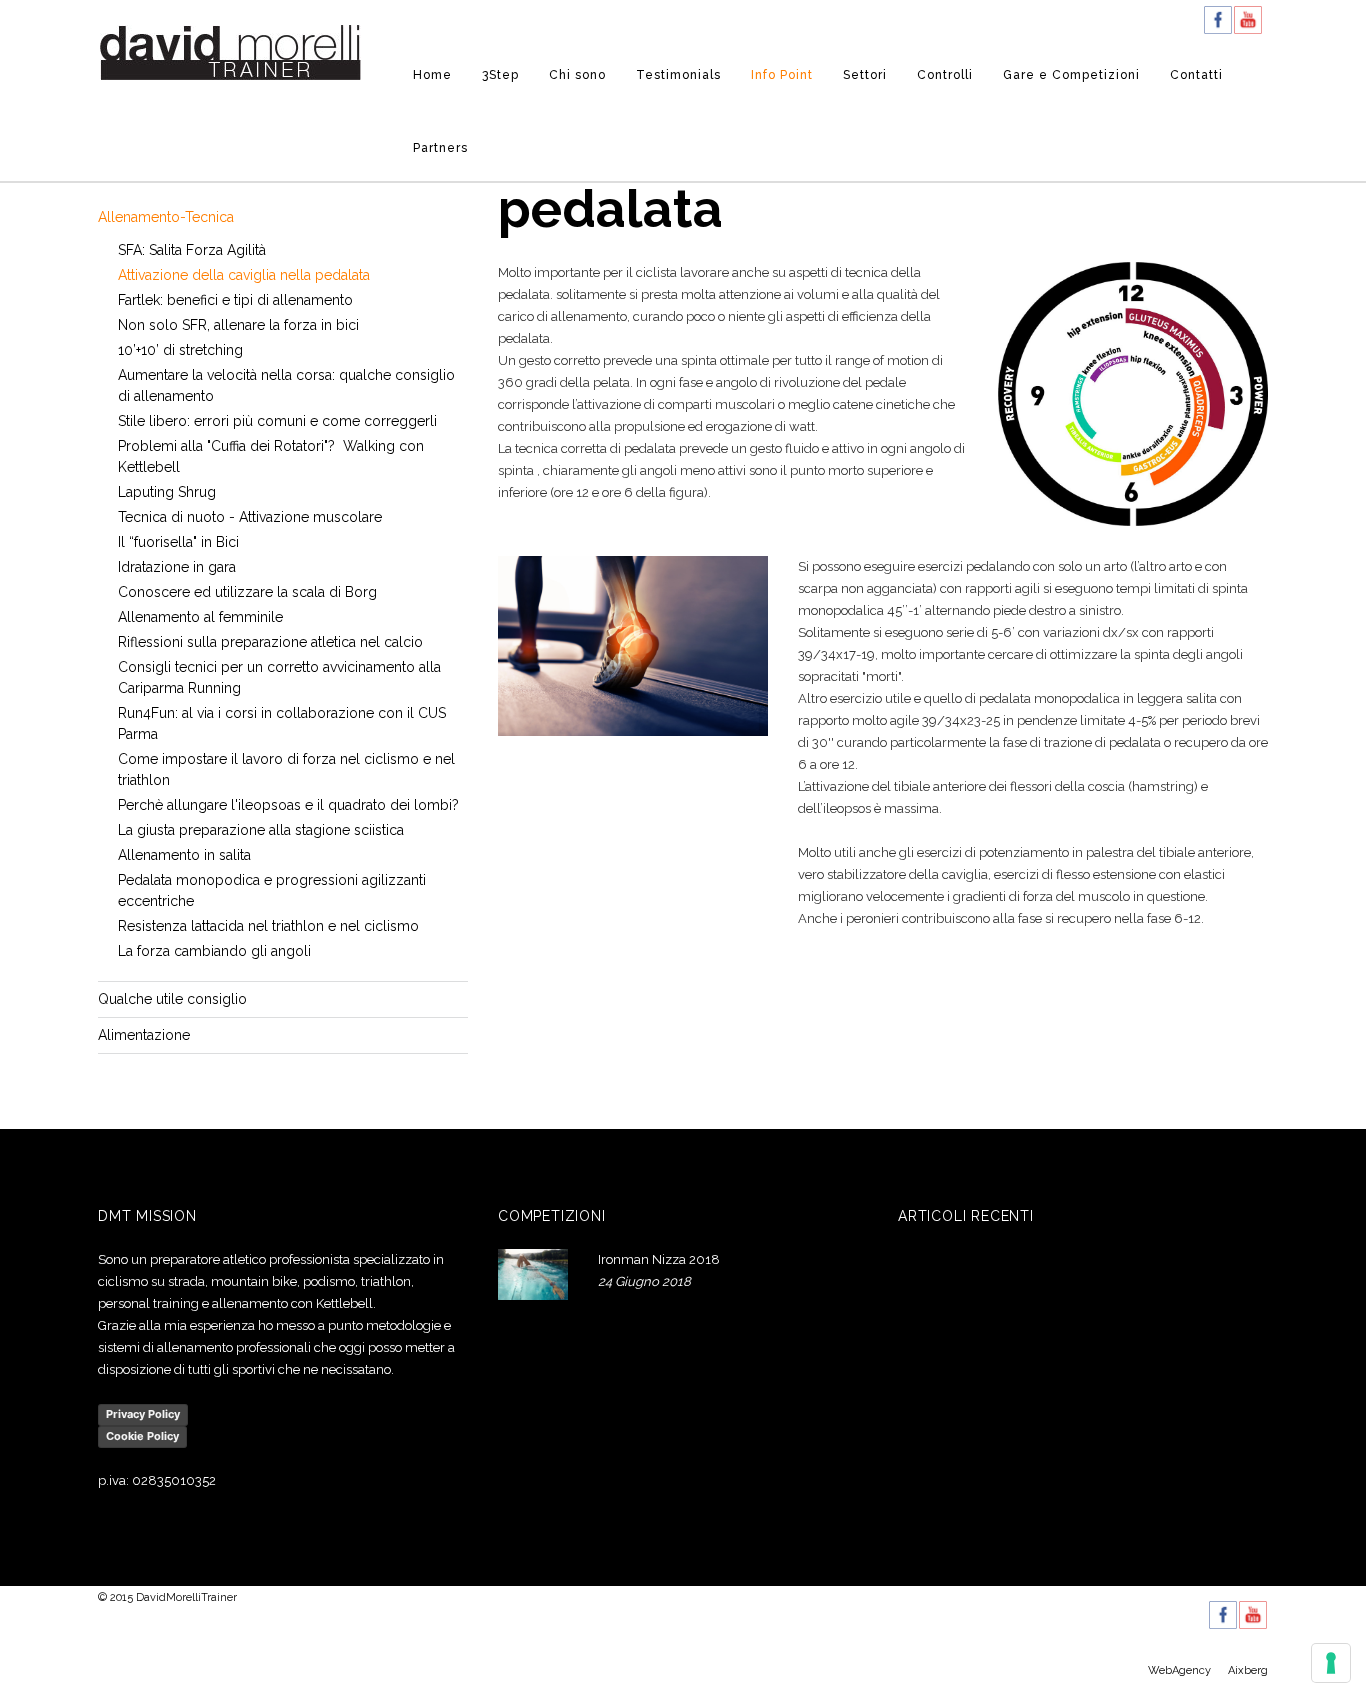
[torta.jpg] (1133, 393)
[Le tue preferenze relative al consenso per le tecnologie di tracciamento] (1331, 1663)
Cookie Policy (142, 1436)
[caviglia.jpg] (633, 645)
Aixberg (1248, 1670)
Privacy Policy (143, 1414)
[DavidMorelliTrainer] (230, 51)
